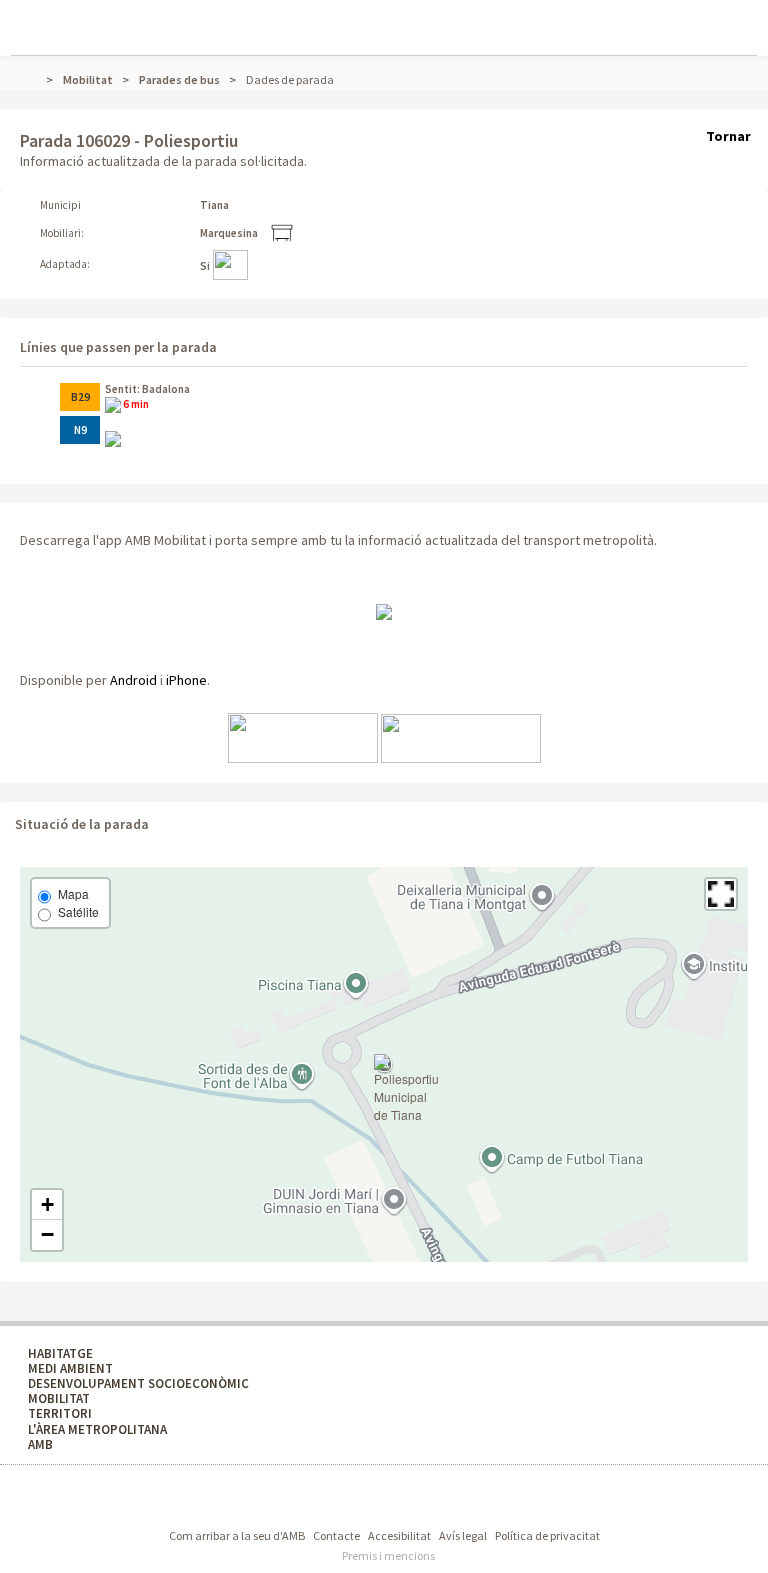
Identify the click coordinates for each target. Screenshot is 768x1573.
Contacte (336, 1535)
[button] (721, 894)
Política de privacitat (547, 1535)
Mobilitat (88, 79)
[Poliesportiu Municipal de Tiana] (406, 1089)
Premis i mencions (388, 1555)
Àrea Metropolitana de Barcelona (296, 1499)
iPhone (186, 680)
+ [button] (47, 1204)
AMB (40, 1444)
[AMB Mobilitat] (384, 610)
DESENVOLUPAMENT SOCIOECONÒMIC (138, 1383)
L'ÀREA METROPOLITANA (97, 1429)
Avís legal (463, 1535)
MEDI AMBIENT (70, 1368)
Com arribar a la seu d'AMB (237, 1535)
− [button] (47, 1234)
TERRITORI (60, 1413)
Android (133, 680)
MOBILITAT (59, 1398)
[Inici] (38, 79)
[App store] (303, 737)
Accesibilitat (399, 1535)
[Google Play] (461, 737)
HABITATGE (60, 1353)
